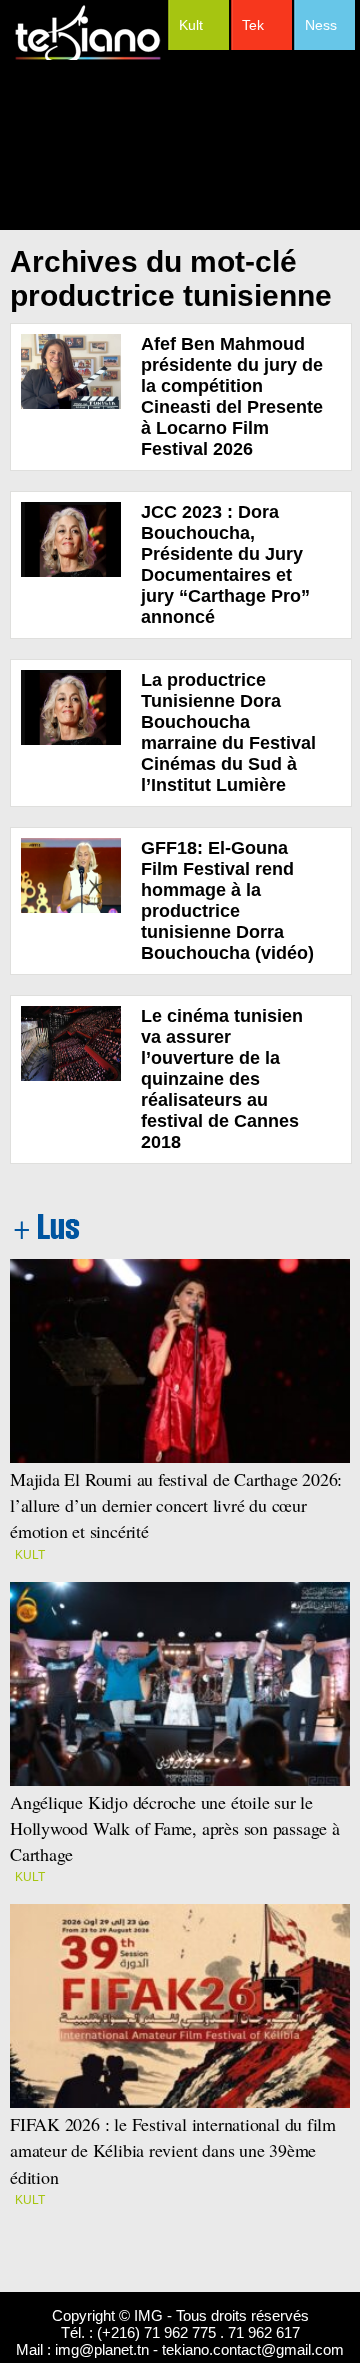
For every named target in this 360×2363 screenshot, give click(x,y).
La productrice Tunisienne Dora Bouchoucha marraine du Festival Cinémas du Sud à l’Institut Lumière (228, 732)
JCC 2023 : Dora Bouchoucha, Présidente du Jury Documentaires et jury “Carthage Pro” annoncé (225, 564)
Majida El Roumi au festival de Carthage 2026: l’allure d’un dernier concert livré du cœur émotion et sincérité (179, 1505)
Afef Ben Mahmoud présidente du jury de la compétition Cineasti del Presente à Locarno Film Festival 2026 (232, 396)
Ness (321, 25)
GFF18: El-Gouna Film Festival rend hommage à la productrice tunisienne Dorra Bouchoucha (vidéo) (227, 900)
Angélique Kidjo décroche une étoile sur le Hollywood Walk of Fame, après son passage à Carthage (175, 1828)
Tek (253, 25)
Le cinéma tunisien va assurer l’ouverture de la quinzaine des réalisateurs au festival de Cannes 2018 (222, 1079)
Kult (191, 25)
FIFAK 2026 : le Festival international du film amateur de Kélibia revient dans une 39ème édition (173, 2150)
